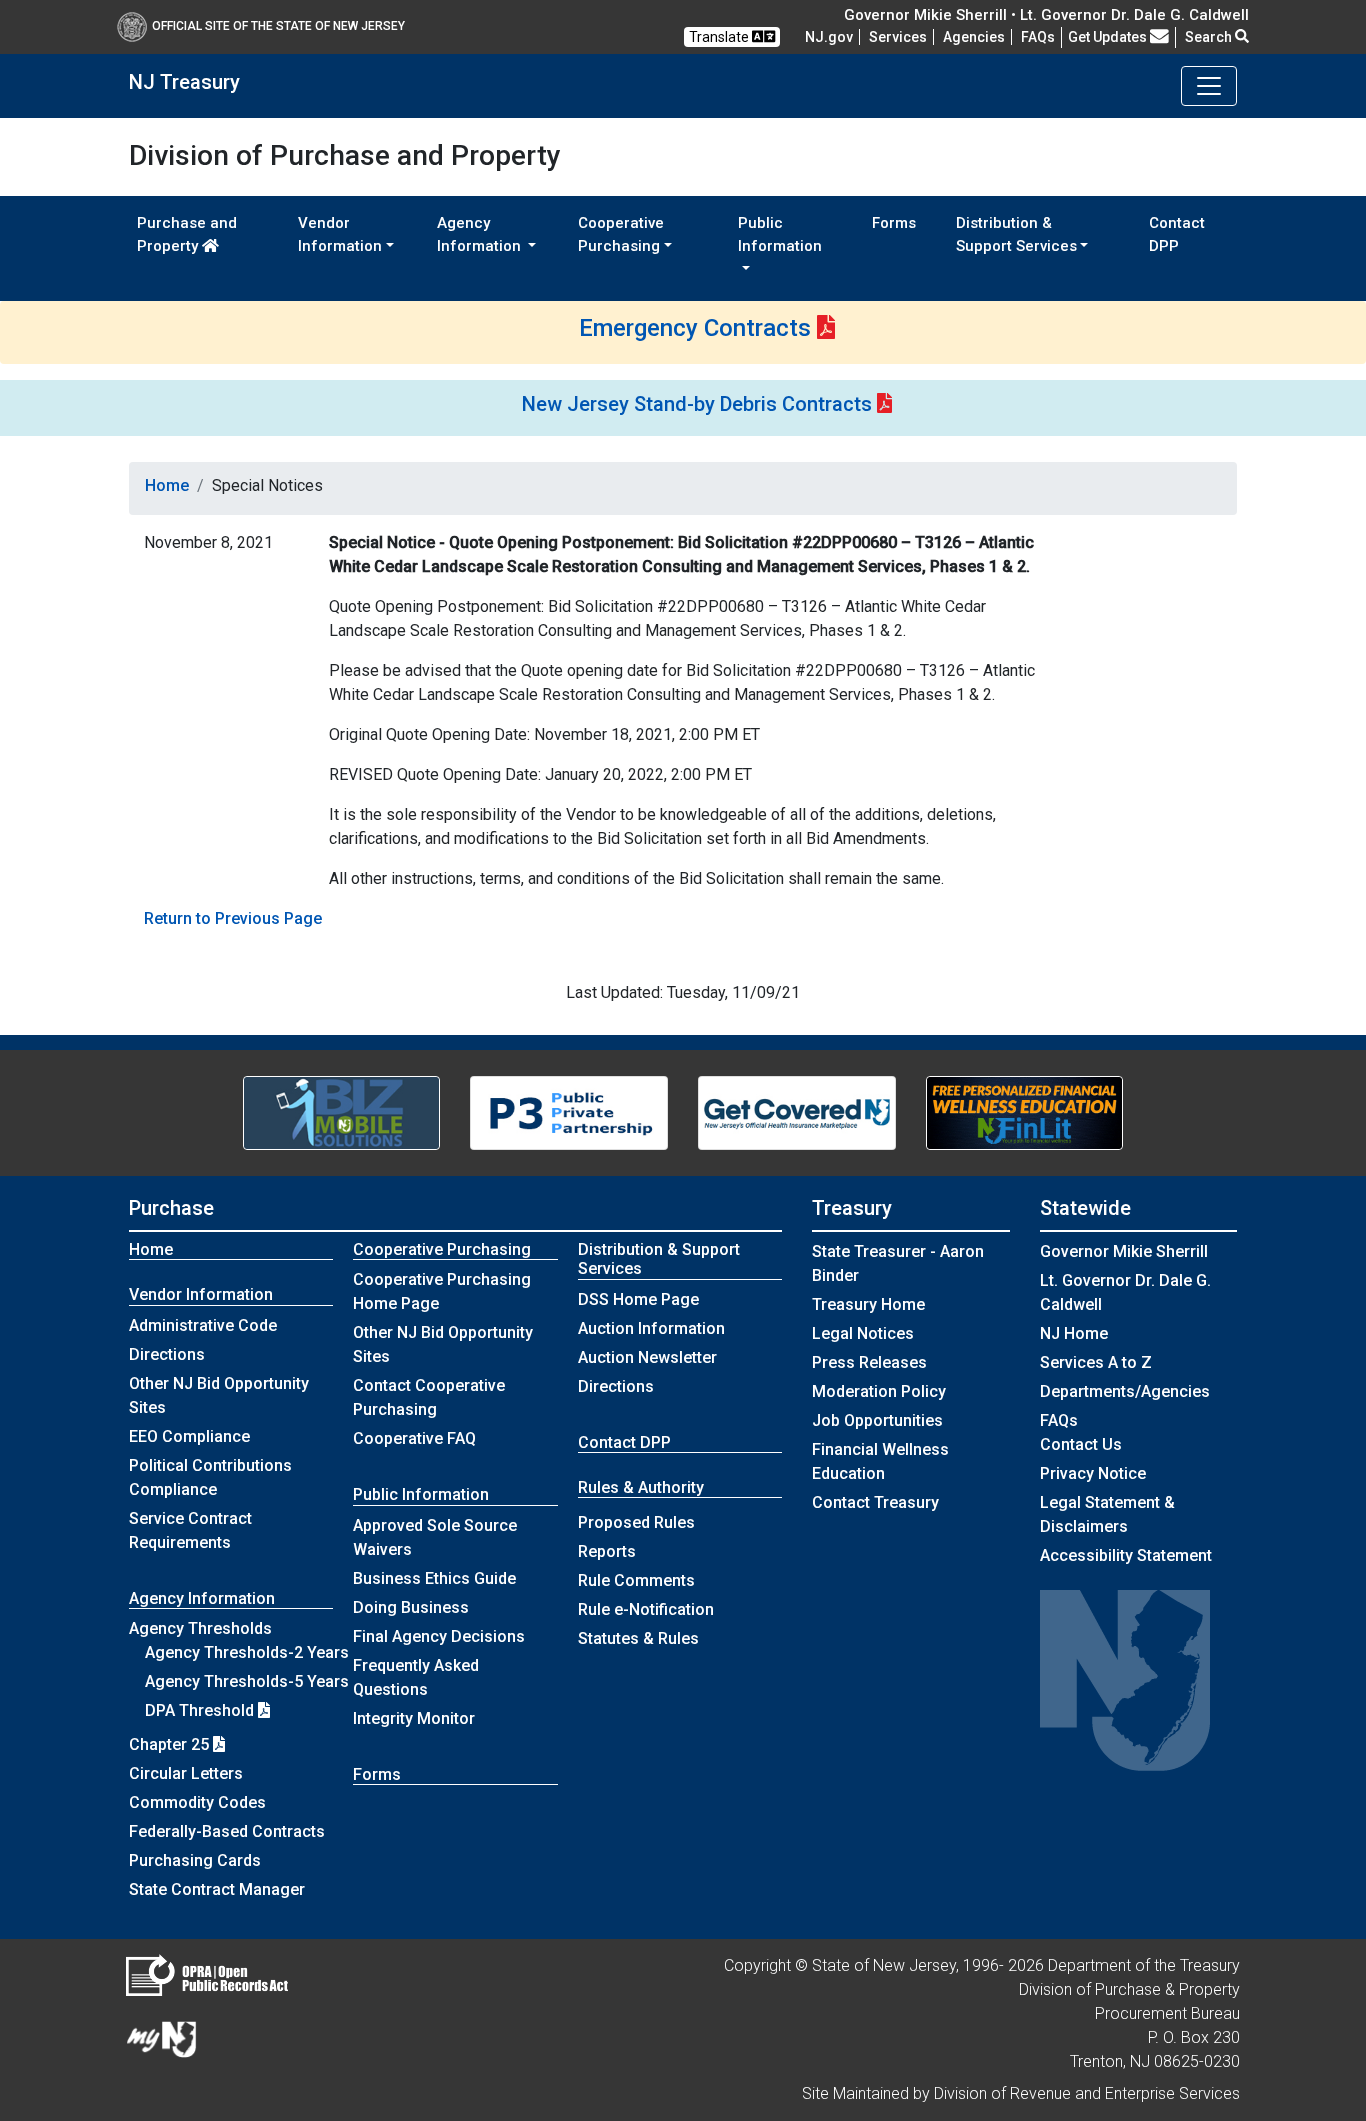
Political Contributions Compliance (210, 1477)
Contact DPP (1177, 234)
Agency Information (202, 1598)
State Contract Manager (217, 1889)
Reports (607, 1551)
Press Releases (869, 1362)
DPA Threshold (201, 1710)
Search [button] (1210, 37)
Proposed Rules (636, 1522)
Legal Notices (863, 1333)
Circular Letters (186, 1773)
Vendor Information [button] (340, 234)
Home (167, 485)
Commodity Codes (197, 1802)
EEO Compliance (189, 1436)
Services (898, 37)
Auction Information (651, 1328)
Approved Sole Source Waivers (435, 1537)
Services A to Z (1096, 1362)
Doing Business (411, 1607)
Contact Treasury (875, 1502)
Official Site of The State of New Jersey (278, 26)
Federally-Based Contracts (227, 1831)
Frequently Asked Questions (416, 1677)
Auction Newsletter (647, 1357)
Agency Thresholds (200, 1628)
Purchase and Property (187, 234)
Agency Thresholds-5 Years (247, 1681)
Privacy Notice (1093, 1473)
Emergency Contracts (695, 328)
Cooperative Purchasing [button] (621, 234)
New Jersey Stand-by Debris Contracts (697, 404)
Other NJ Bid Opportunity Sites (219, 1395)
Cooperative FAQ (414, 1438)
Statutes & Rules (638, 1638)
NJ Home (1074, 1333)
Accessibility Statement (1126, 1555)
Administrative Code (203, 1325)
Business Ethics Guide (434, 1578)
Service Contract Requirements (190, 1530)
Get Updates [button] (1109, 37)
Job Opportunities (877, 1420)
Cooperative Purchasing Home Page (442, 1291)
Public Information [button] (780, 234)
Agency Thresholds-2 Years (247, 1652)
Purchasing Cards (195, 1860)
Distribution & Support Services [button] (1016, 234)
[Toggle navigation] (1209, 86)
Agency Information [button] (481, 234)
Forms (894, 223)
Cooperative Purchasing (442, 1249)
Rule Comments (636, 1580)
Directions (167, 1354)
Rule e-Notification (646, 1609)
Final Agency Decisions (439, 1636)
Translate (720, 37)
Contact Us (1081, 1444)
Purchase (171, 1208)
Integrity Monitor (414, 1718)
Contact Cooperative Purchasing (429, 1397)
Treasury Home (868, 1304)
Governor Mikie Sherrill (1124, 1251)
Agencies (974, 37)
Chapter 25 (171, 1744)
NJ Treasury (184, 82)
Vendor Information (201, 1294)
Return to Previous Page (233, 918)
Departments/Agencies (1125, 1391)
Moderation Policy (879, 1391)
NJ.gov (829, 37)
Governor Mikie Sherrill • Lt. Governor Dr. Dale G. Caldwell (1046, 15)
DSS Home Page (638, 1299)
